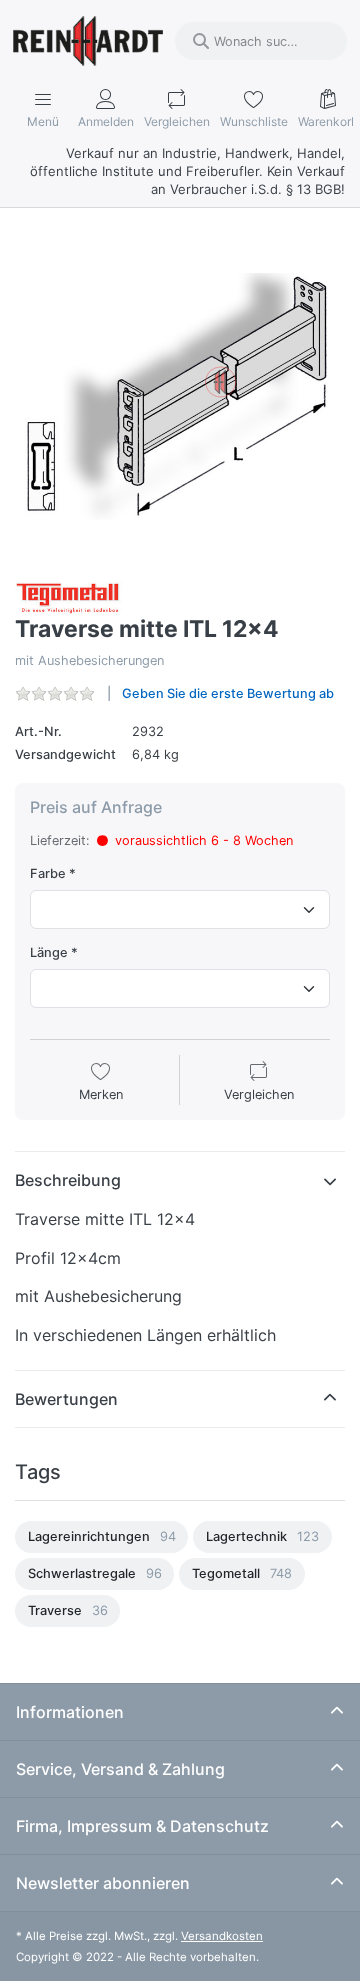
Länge (49, 952)
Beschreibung (68, 1180)
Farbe (48, 873)
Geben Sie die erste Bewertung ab (228, 693)
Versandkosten (222, 1936)
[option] (101, 1537)
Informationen (70, 1712)
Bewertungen (66, 1399)
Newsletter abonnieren (103, 1883)
